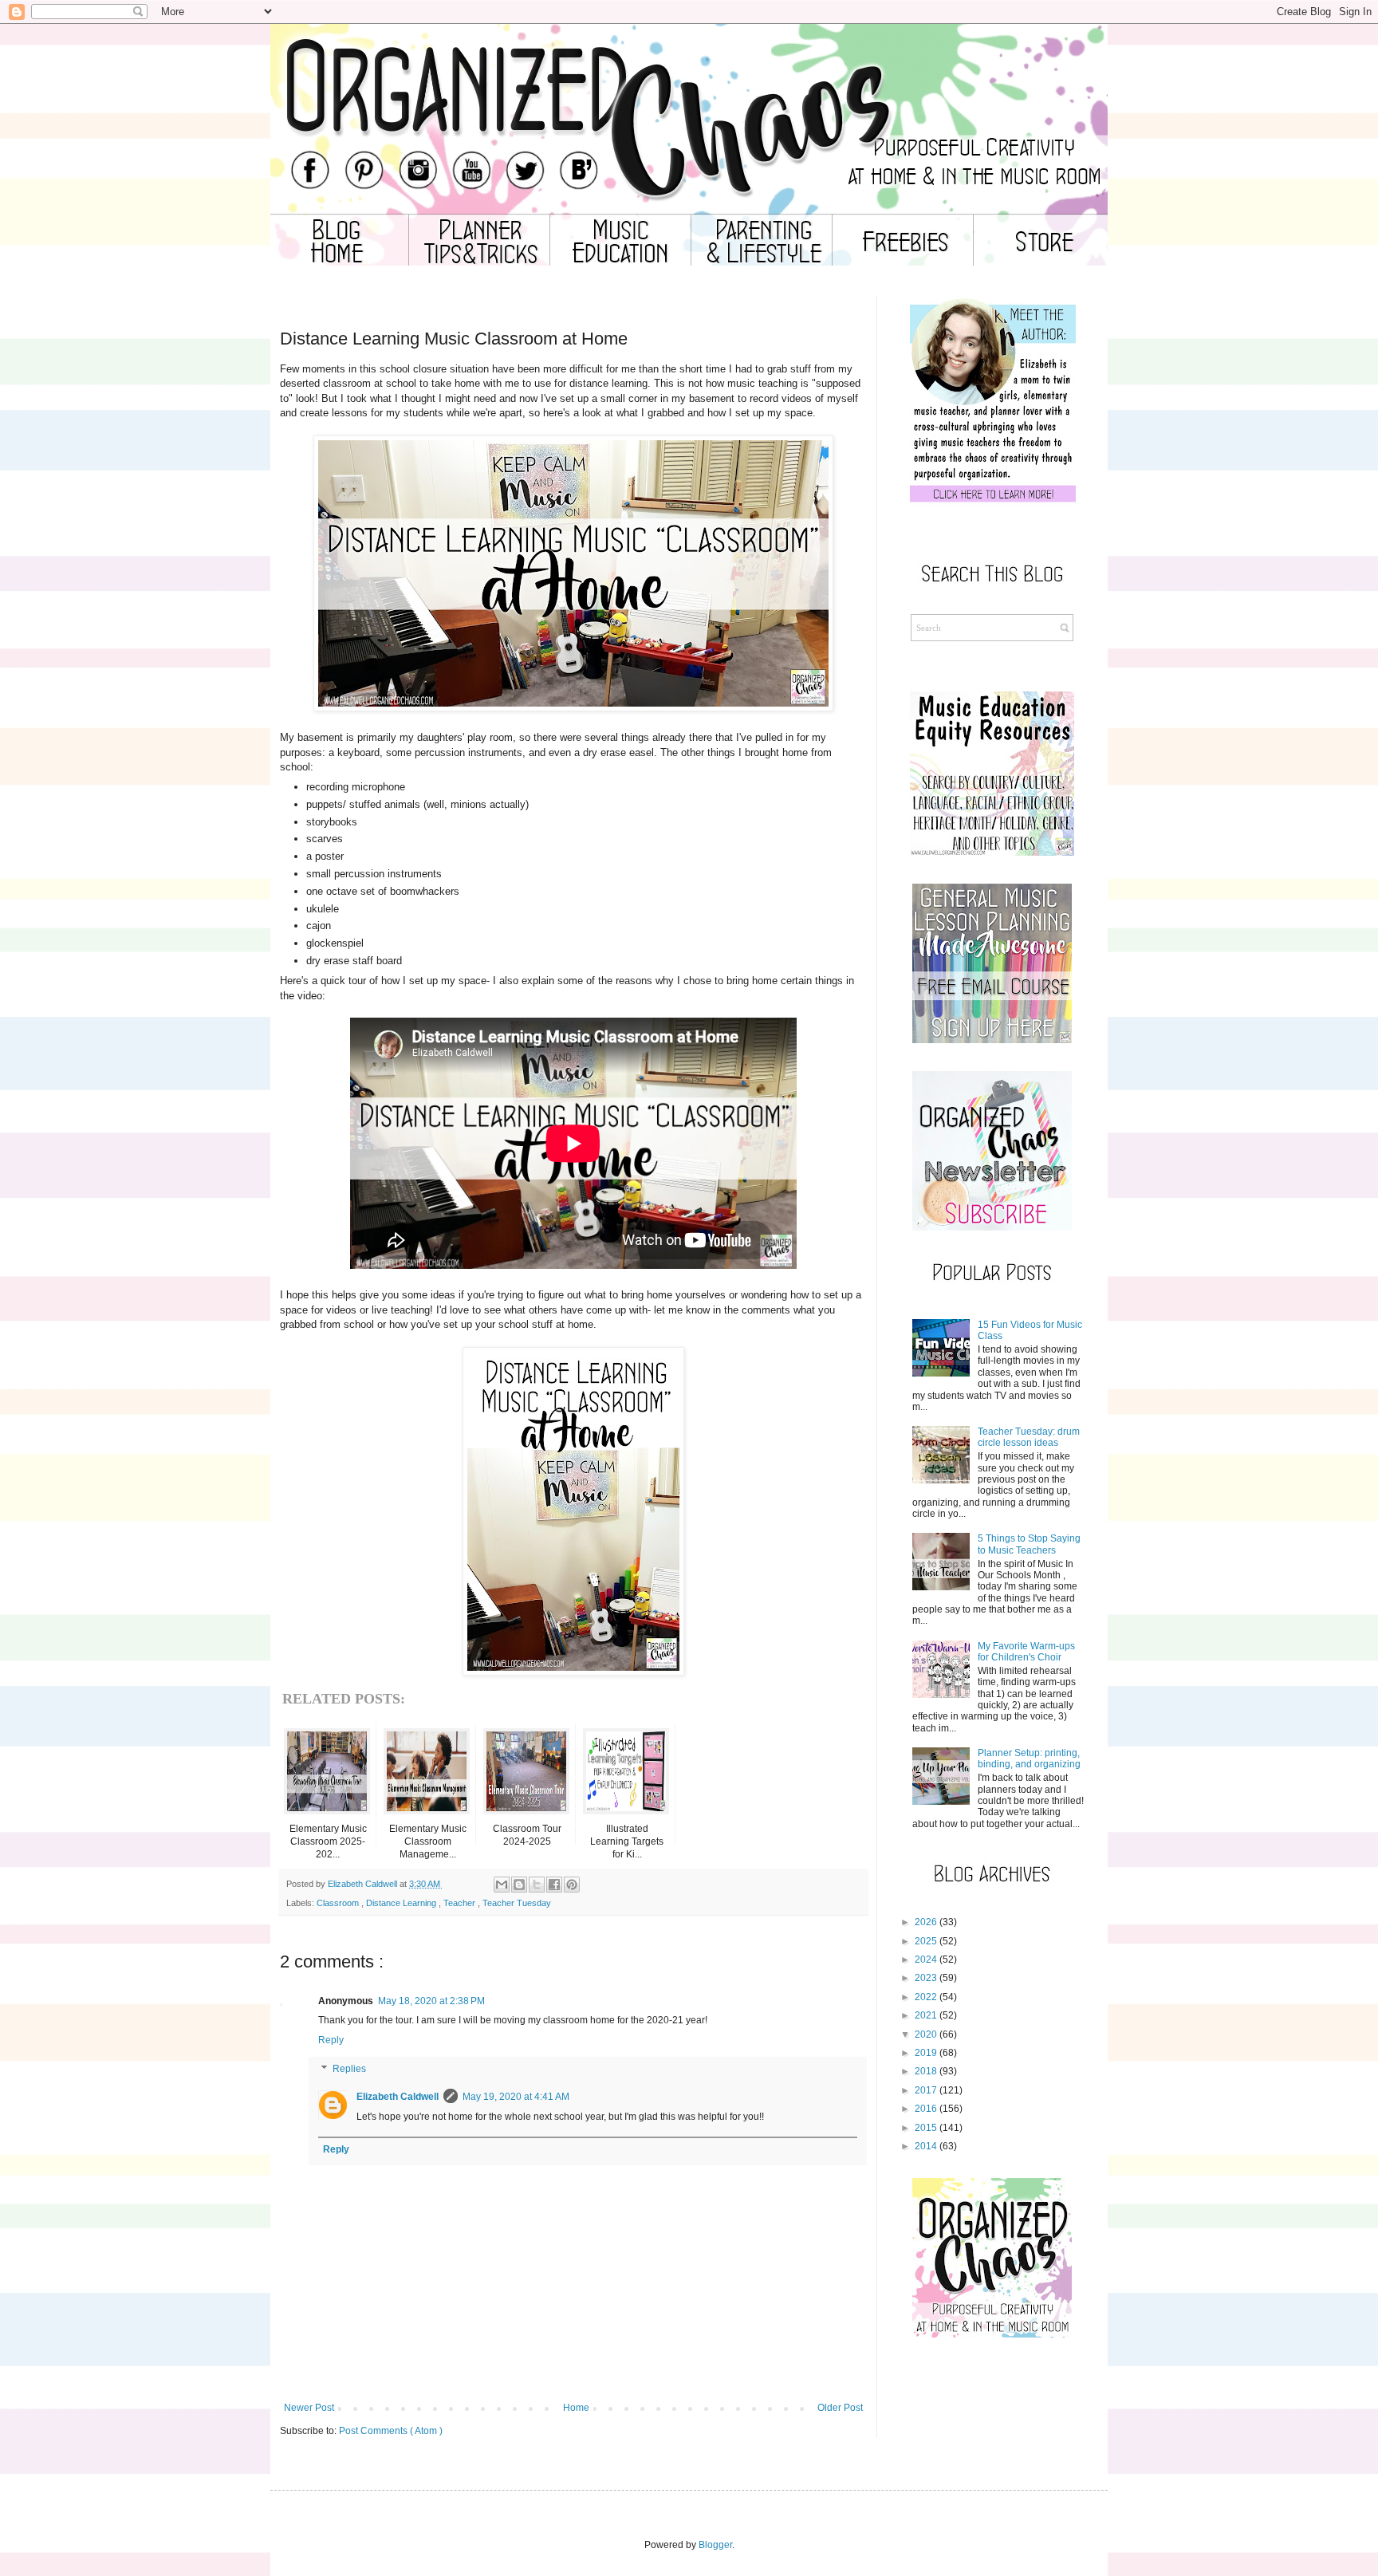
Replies (349, 2069)
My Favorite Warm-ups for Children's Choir (1026, 1652)
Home (576, 2408)
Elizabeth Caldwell (398, 2097)
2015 (926, 2128)
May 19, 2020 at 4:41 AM (516, 2097)
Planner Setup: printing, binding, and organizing (1029, 1759)
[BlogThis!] (519, 1885)
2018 (926, 2071)
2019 (926, 2053)
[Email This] (502, 1885)
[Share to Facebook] (554, 1885)
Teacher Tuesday (517, 1903)
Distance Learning (402, 1903)
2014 (926, 2146)
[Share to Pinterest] (572, 1885)
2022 (926, 1997)
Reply (331, 2040)
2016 (926, 2109)
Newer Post (309, 2408)
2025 (926, 1941)
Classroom (339, 1903)
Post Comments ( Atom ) (391, 2431)
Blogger (715, 2545)
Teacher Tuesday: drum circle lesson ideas (1029, 1437)
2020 (926, 2034)
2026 (926, 1922)
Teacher (461, 1903)
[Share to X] (537, 1885)
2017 (926, 2090)
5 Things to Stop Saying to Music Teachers (1029, 1544)
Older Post (840, 2408)
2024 (926, 1960)
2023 (926, 1978)
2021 (926, 2015)
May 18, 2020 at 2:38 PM (431, 2001)
